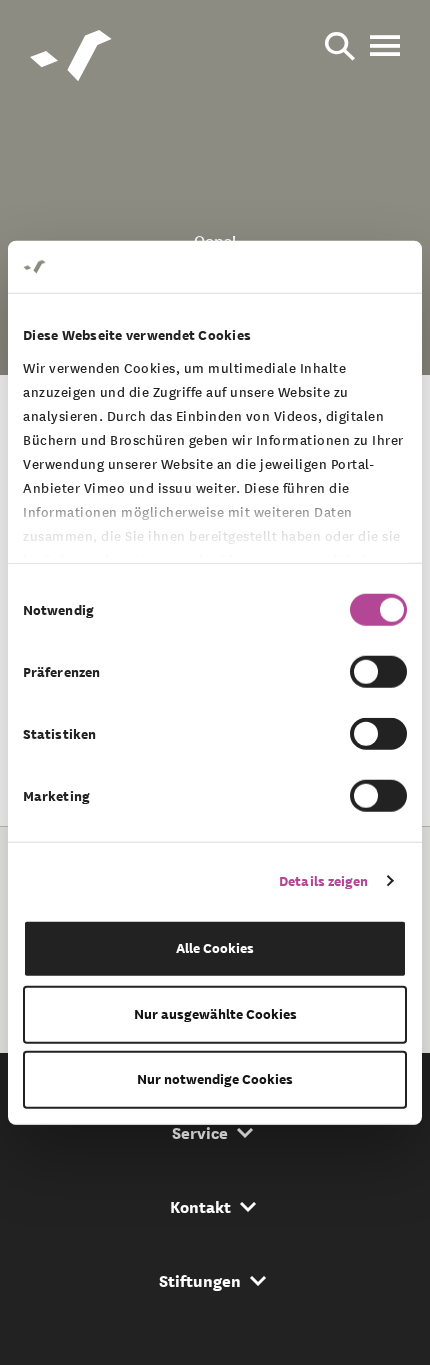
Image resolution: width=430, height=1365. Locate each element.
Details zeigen (323, 880)
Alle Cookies (215, 948)
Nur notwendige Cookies (215, 1079)
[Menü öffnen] (385, 48)
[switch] (378, 672)
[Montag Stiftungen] (72, 60)
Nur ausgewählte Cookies (215, 1013)
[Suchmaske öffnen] (340, 48)
